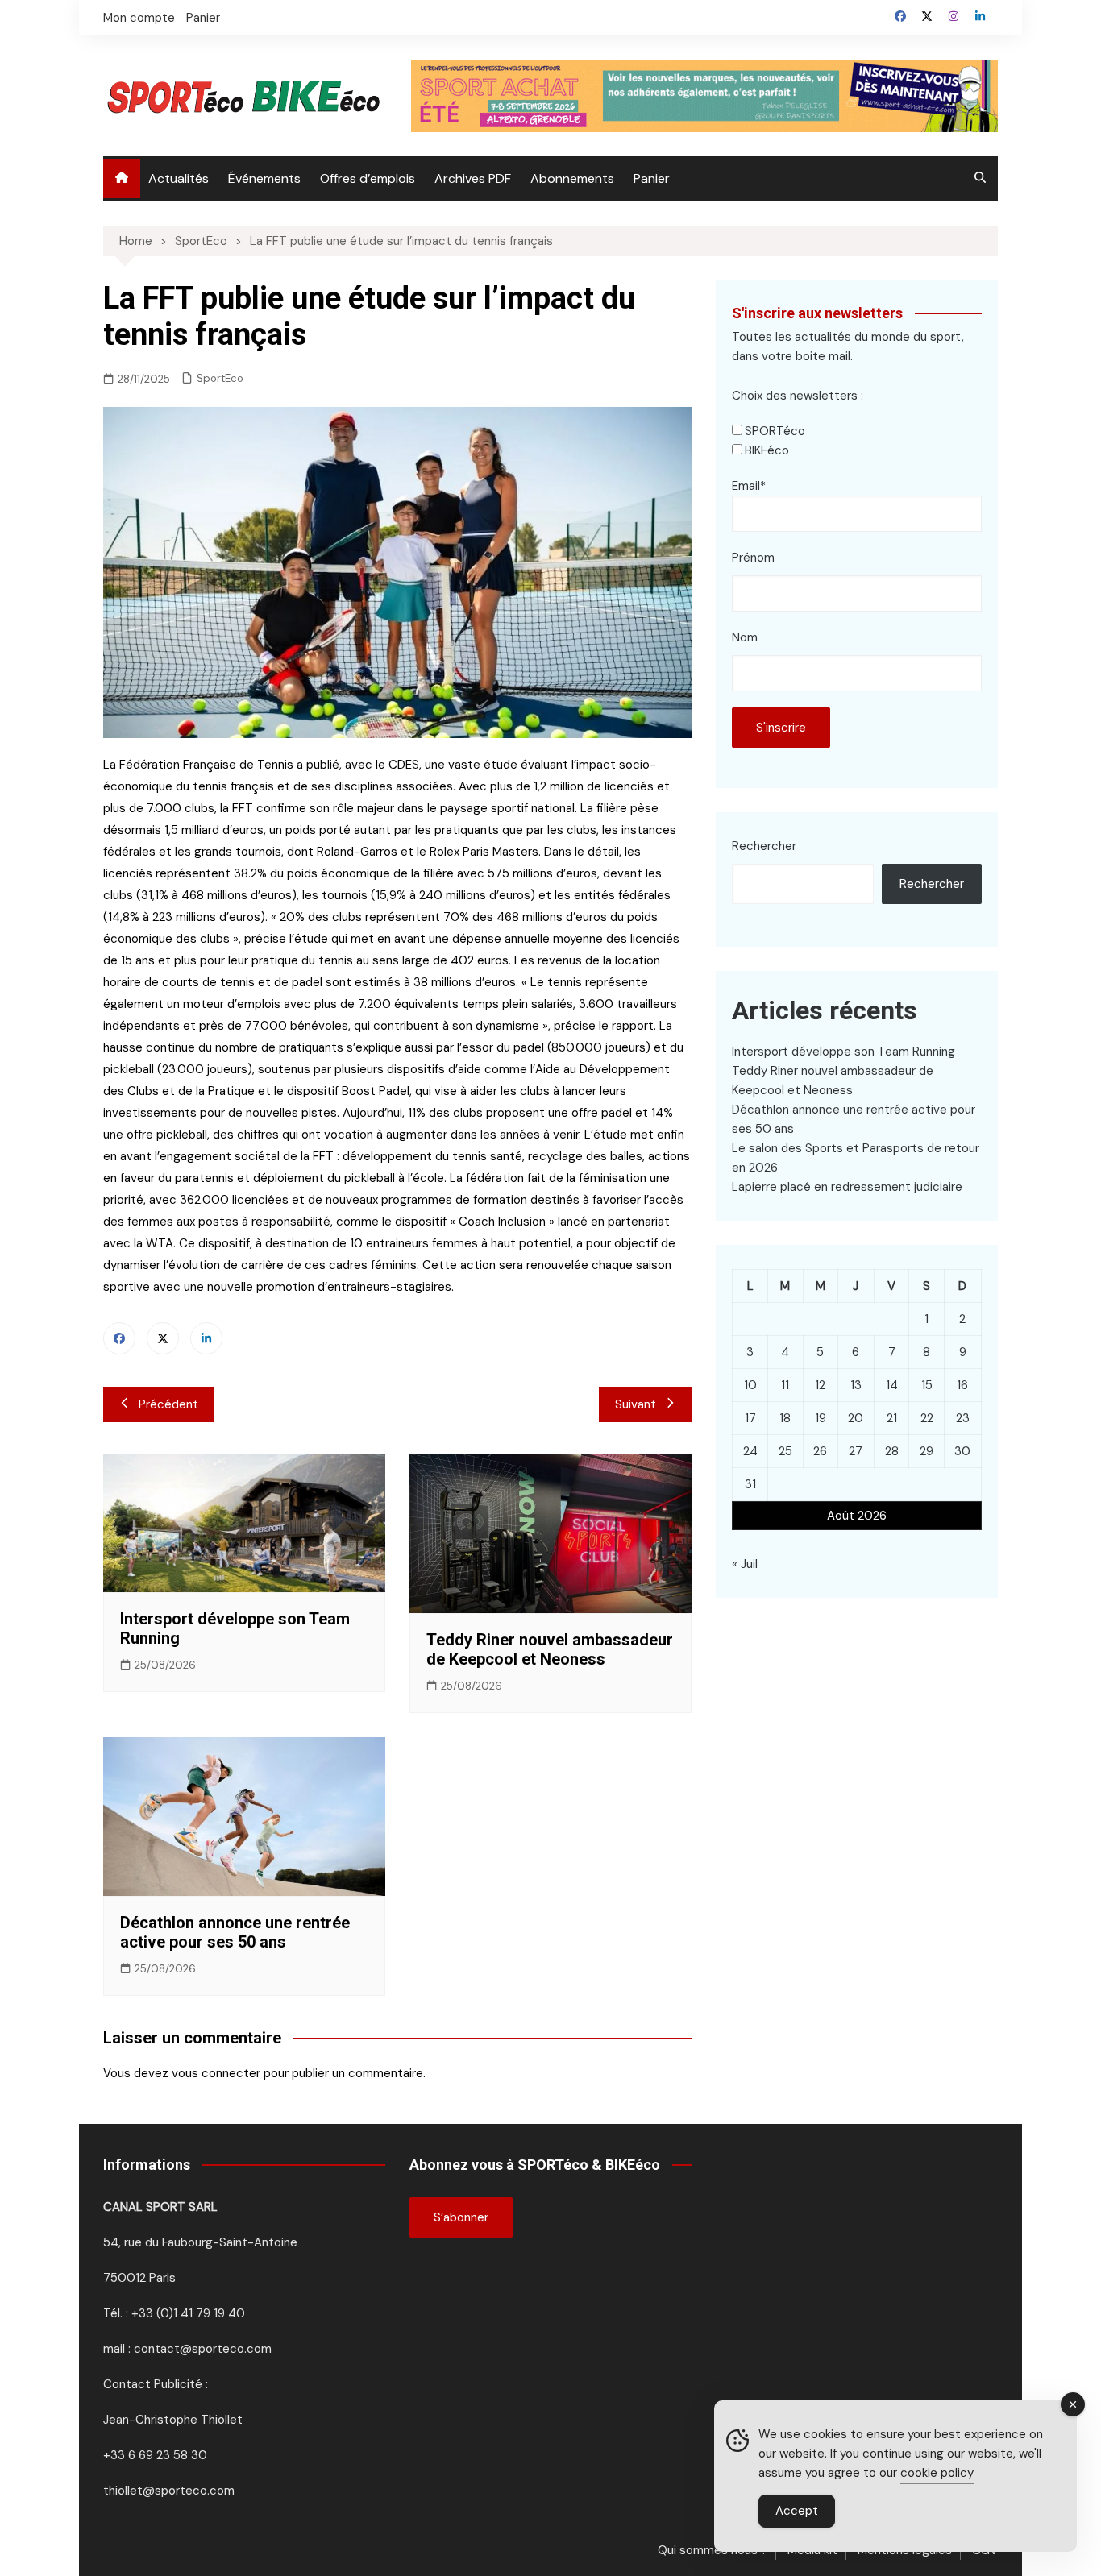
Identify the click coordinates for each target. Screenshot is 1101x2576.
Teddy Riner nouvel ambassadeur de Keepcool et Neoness (550, 1649)
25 (785, 1451)
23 (963, 1418)
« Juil (745, 1564)
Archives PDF (473, 178)
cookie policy (937, 2473)
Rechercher (764, 846)
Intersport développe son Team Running (843, 1052)
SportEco (220, 378)
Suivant (636, 1404)
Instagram (954, 16)
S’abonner (461, 2217)
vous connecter (216, 2073)
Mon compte (139, 18)
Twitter (927, 16)
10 (750, 1385)
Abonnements (572, 178)
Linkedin (206, 1338)
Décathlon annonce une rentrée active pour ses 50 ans (235, 1932)
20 (856, 1418)
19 (821, 1418)
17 (750, 1418)
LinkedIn (980, 16)
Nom (745, 637)
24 (750, 1451)
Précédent (168, 1404)
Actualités (179, 178)
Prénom (753, 558)
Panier (203, 18)
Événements (264, 178)
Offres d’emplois (368, 178)
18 (785, 1418)
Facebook (900, 16)
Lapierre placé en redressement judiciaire (847, 1187)
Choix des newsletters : (798, 396)
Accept (797, 2511)
